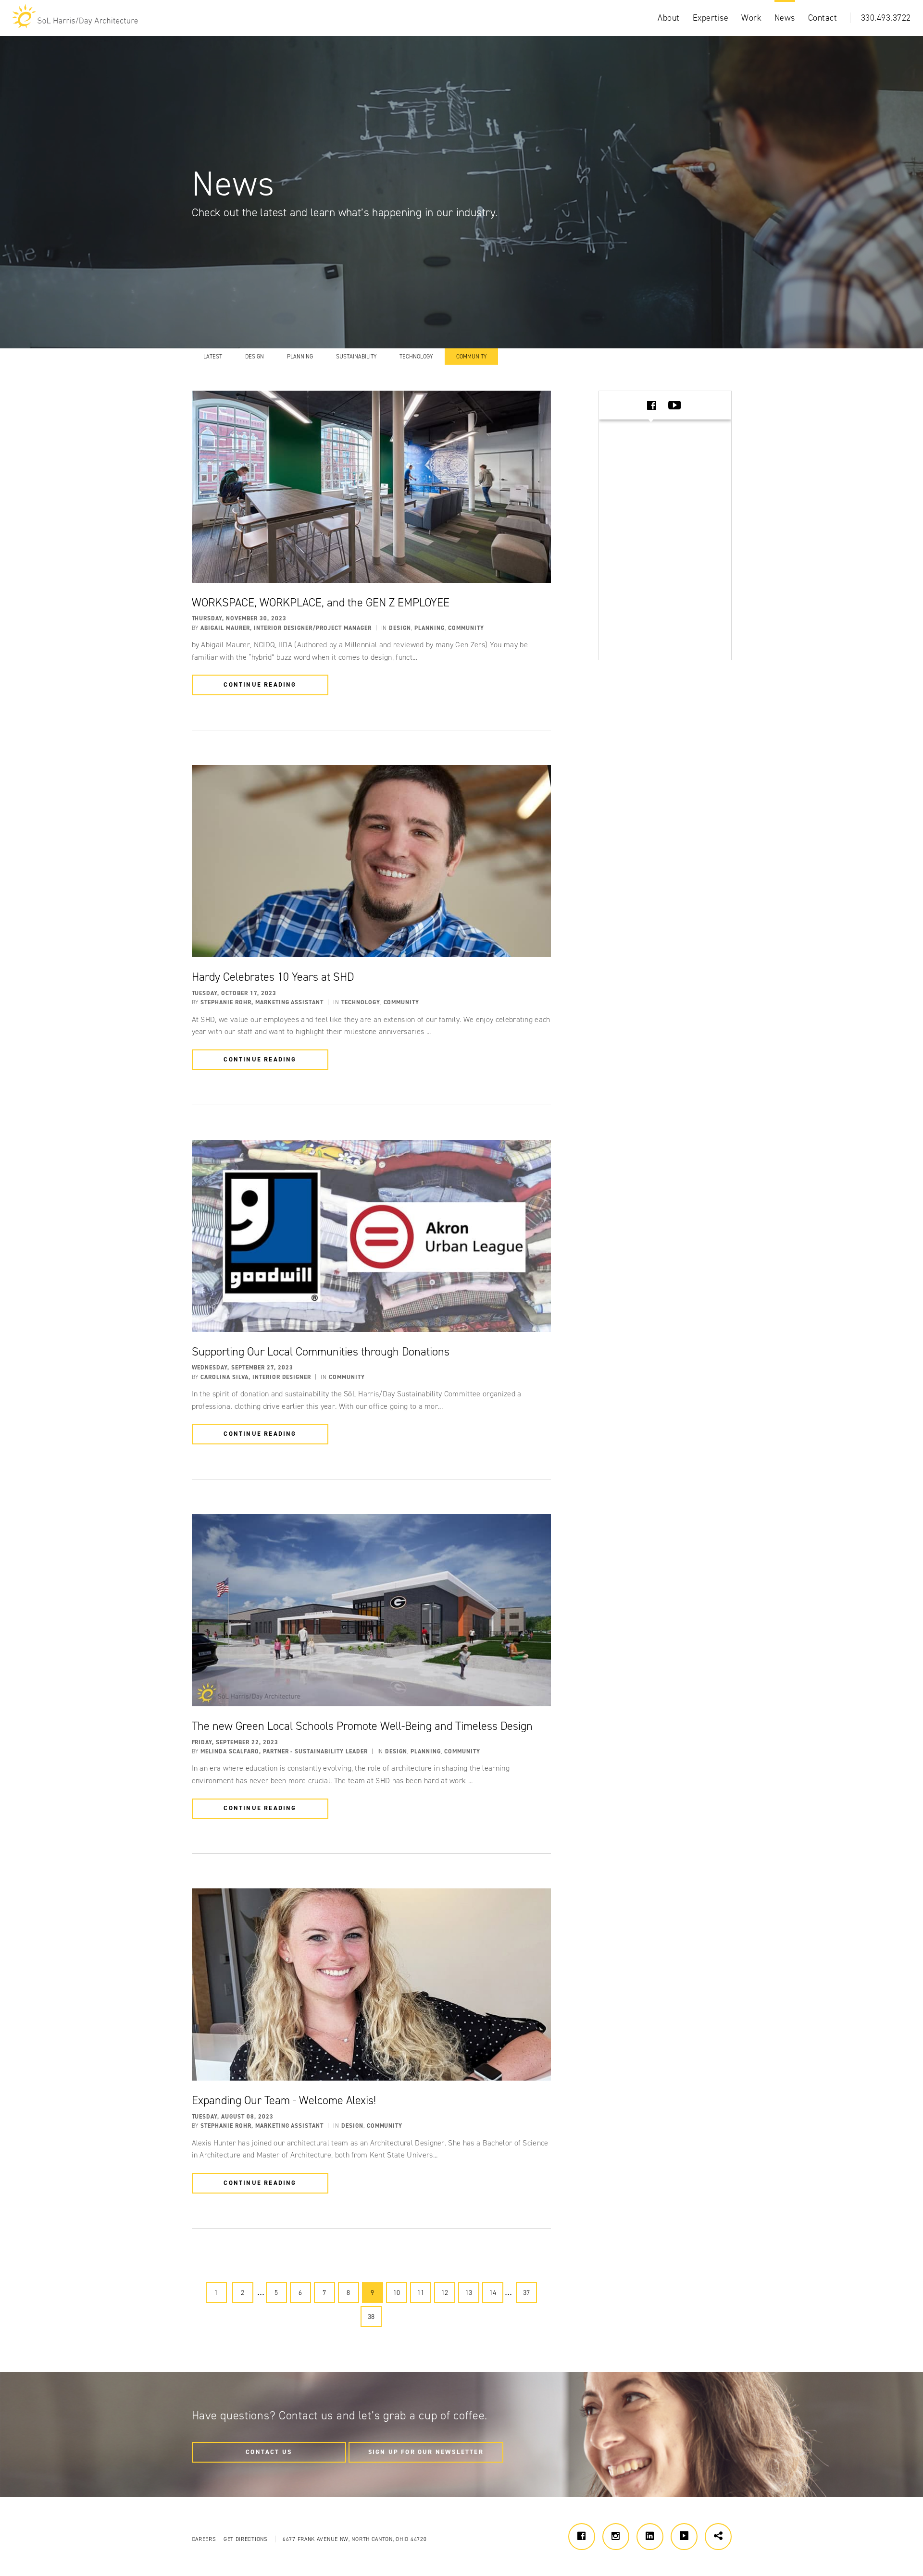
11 (421, 2293)
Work (751, 18)
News (785, 18)
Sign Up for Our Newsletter (426, 2452)
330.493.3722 (886, 18)
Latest (213, 357)
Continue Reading (260, 684)
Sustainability (356, 357)
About (669, 18)
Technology (416, 357)
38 (371, 2317)
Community (471, 357)
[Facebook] (582, 2537)
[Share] (718, 2537)
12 (445, 2293)
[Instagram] (616, 2537)
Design (255, 357)
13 (469, 2293)
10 (397, 2293)
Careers (204, 2539)
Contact (823, 18)
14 (493, 2293)
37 (526, 2293)
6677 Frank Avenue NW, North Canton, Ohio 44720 (355, 2539)
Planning (300, 357)
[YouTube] (684, 2537)
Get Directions (246, 2539)
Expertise (711, 18)
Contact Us (269, 2452)
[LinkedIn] (650, 2537)
